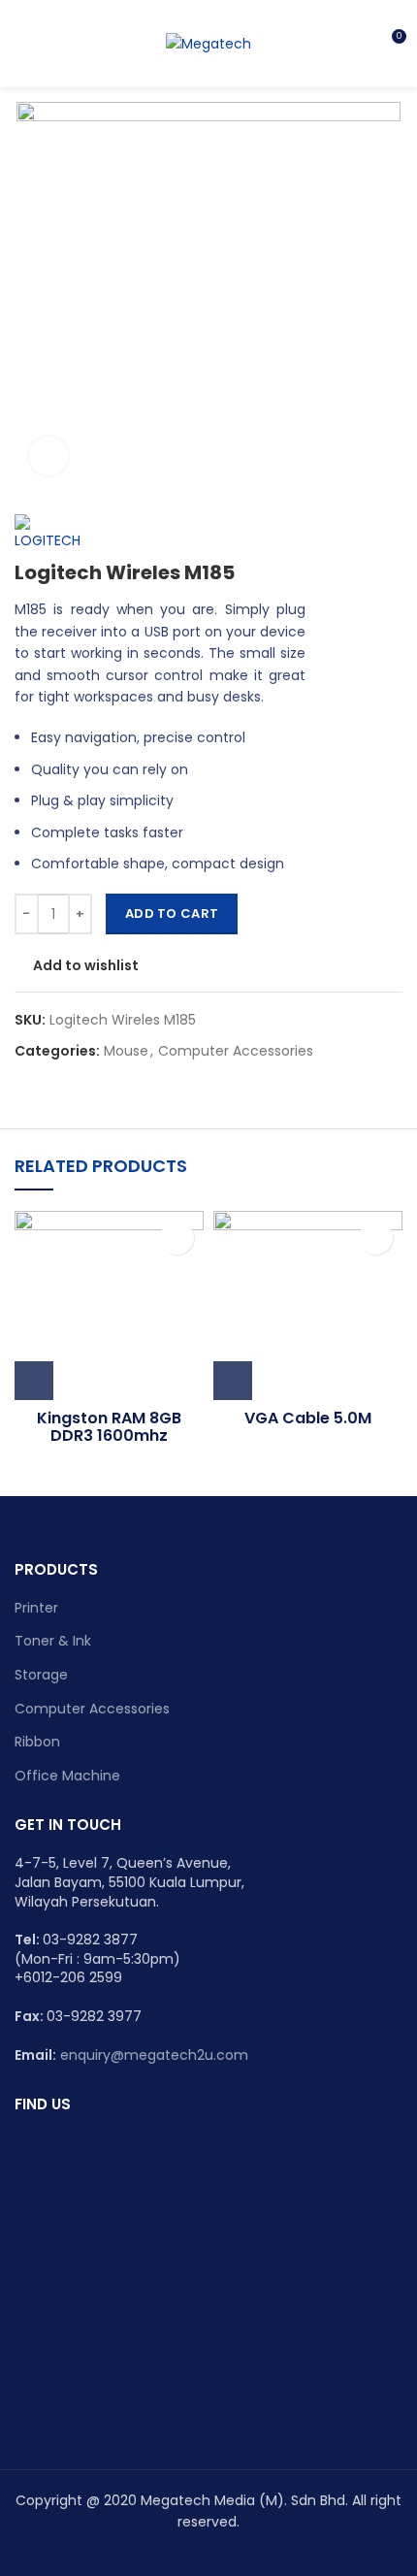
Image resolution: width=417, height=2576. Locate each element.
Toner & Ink (53, 1641)
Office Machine (67, 1776)
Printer (36, 1608)
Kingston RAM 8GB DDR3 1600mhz (109, 1427)
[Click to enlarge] (48, 456)
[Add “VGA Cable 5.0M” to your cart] (233, 1381)
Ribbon (37, 1742)
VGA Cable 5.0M (308, 1418)
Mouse (126, 1051)
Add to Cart (172, 913)
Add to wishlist (86, 965)
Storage (41, 1675)
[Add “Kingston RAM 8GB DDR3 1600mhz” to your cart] (34, 1381)
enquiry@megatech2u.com (154, 2055)
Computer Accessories (236, 1051)
